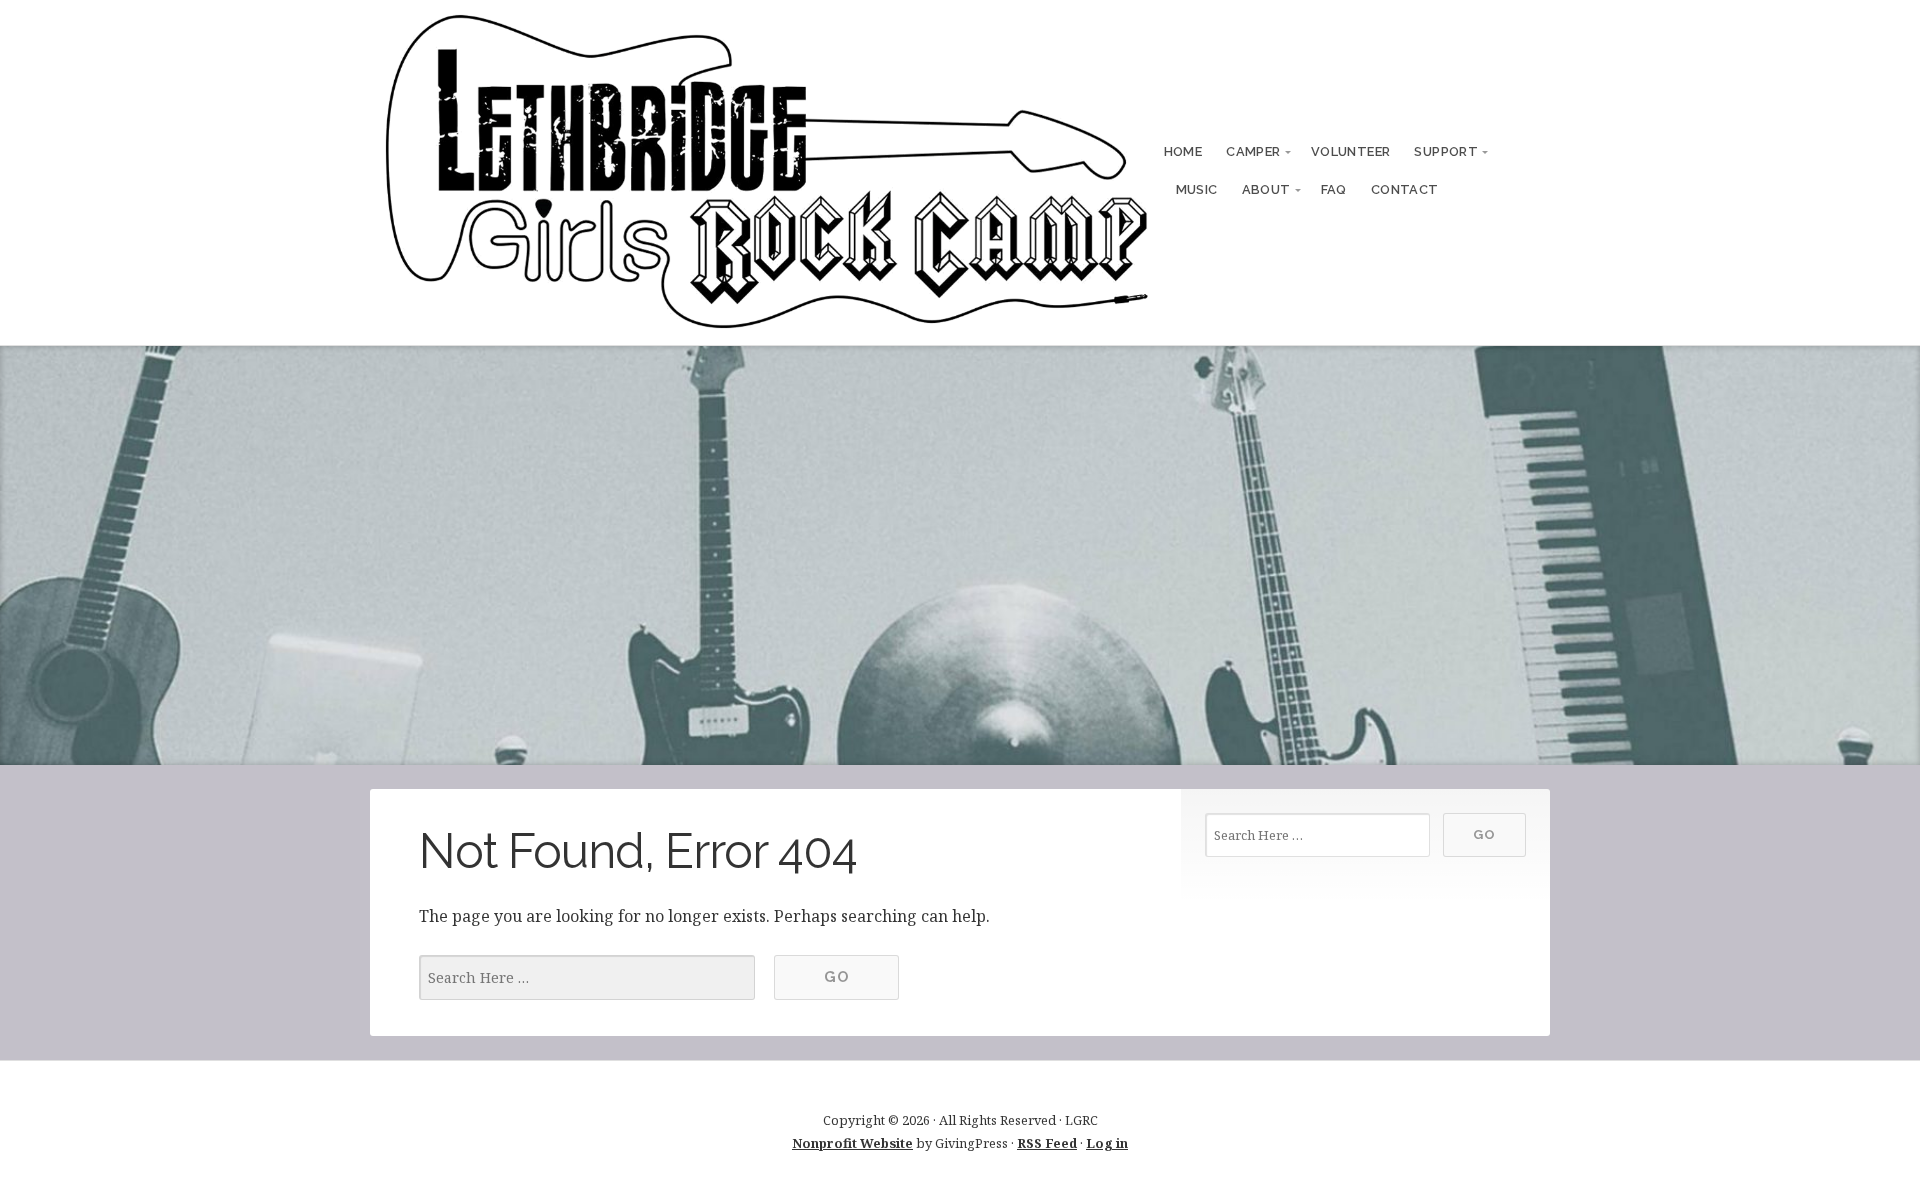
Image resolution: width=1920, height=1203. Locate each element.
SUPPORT (1446, 151)
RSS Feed (1047, 1143)
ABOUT (1266, 189)
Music (1197, 189)
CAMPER (1253, 151)
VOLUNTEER (1351, 151)
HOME (1183, 151)
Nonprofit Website (852, 1143)
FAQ (1334, 189)
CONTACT (1405, 189)
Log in (1107, 1143)
